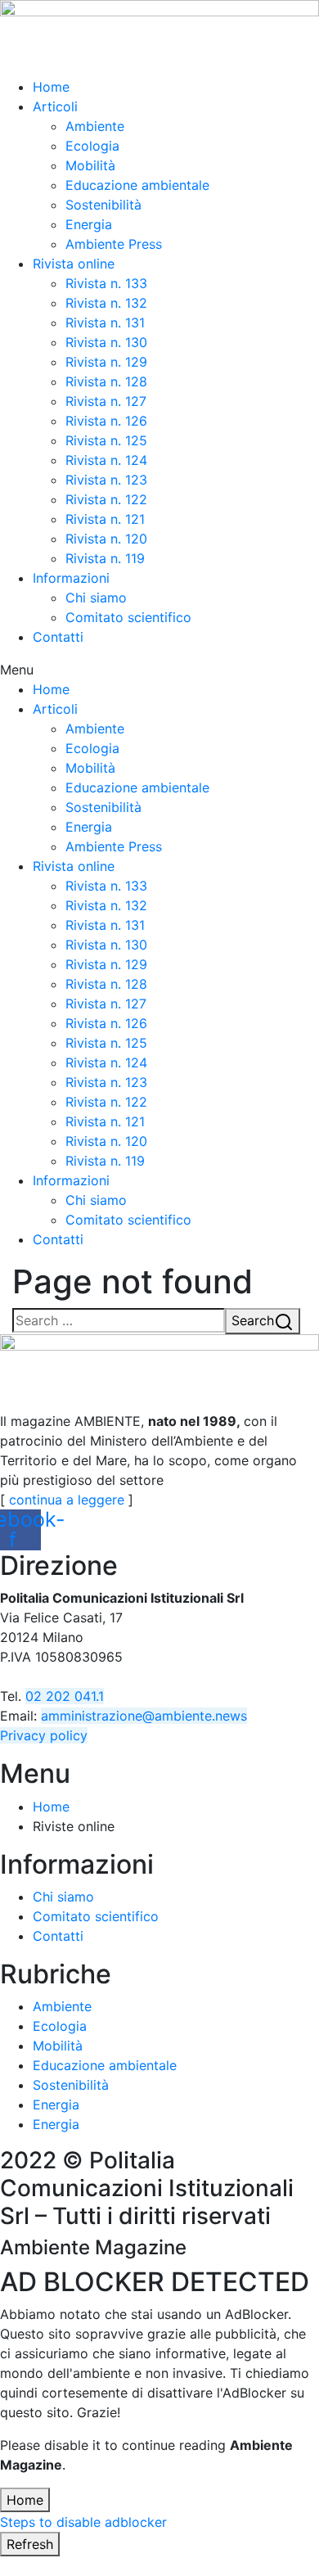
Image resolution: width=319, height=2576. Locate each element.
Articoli (55, 106)
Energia (89, 224)
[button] (159, 670)
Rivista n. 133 (106, 283)
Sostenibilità (103, 205)
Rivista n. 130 (106, 342)
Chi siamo (96, 598)
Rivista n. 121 (105, 519)
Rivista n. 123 (106, 480)
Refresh (30, 2544)
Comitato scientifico (128, 617)
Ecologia (92, 146)
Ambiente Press (114, 244)
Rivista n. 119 (105, 558)
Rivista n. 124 (106, 460)
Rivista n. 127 (106, 401)
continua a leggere (67, 1500)
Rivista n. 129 (106, 362)
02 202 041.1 (65, 1696)
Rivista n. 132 (106, 303)
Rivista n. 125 (106, 440)
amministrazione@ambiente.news (144, 1716)
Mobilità (90, 165)
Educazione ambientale (137, 185)
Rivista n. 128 (106, 381)
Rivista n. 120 (106, 539)
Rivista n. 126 (106, 421)
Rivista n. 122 (106, 499)
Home (51, 87)
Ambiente (95, 126)
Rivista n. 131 (105, 323)
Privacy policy (44, 1735)
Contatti (58, 637)
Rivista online (74, 264)
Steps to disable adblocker (83, 2522)
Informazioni (71, 578)
